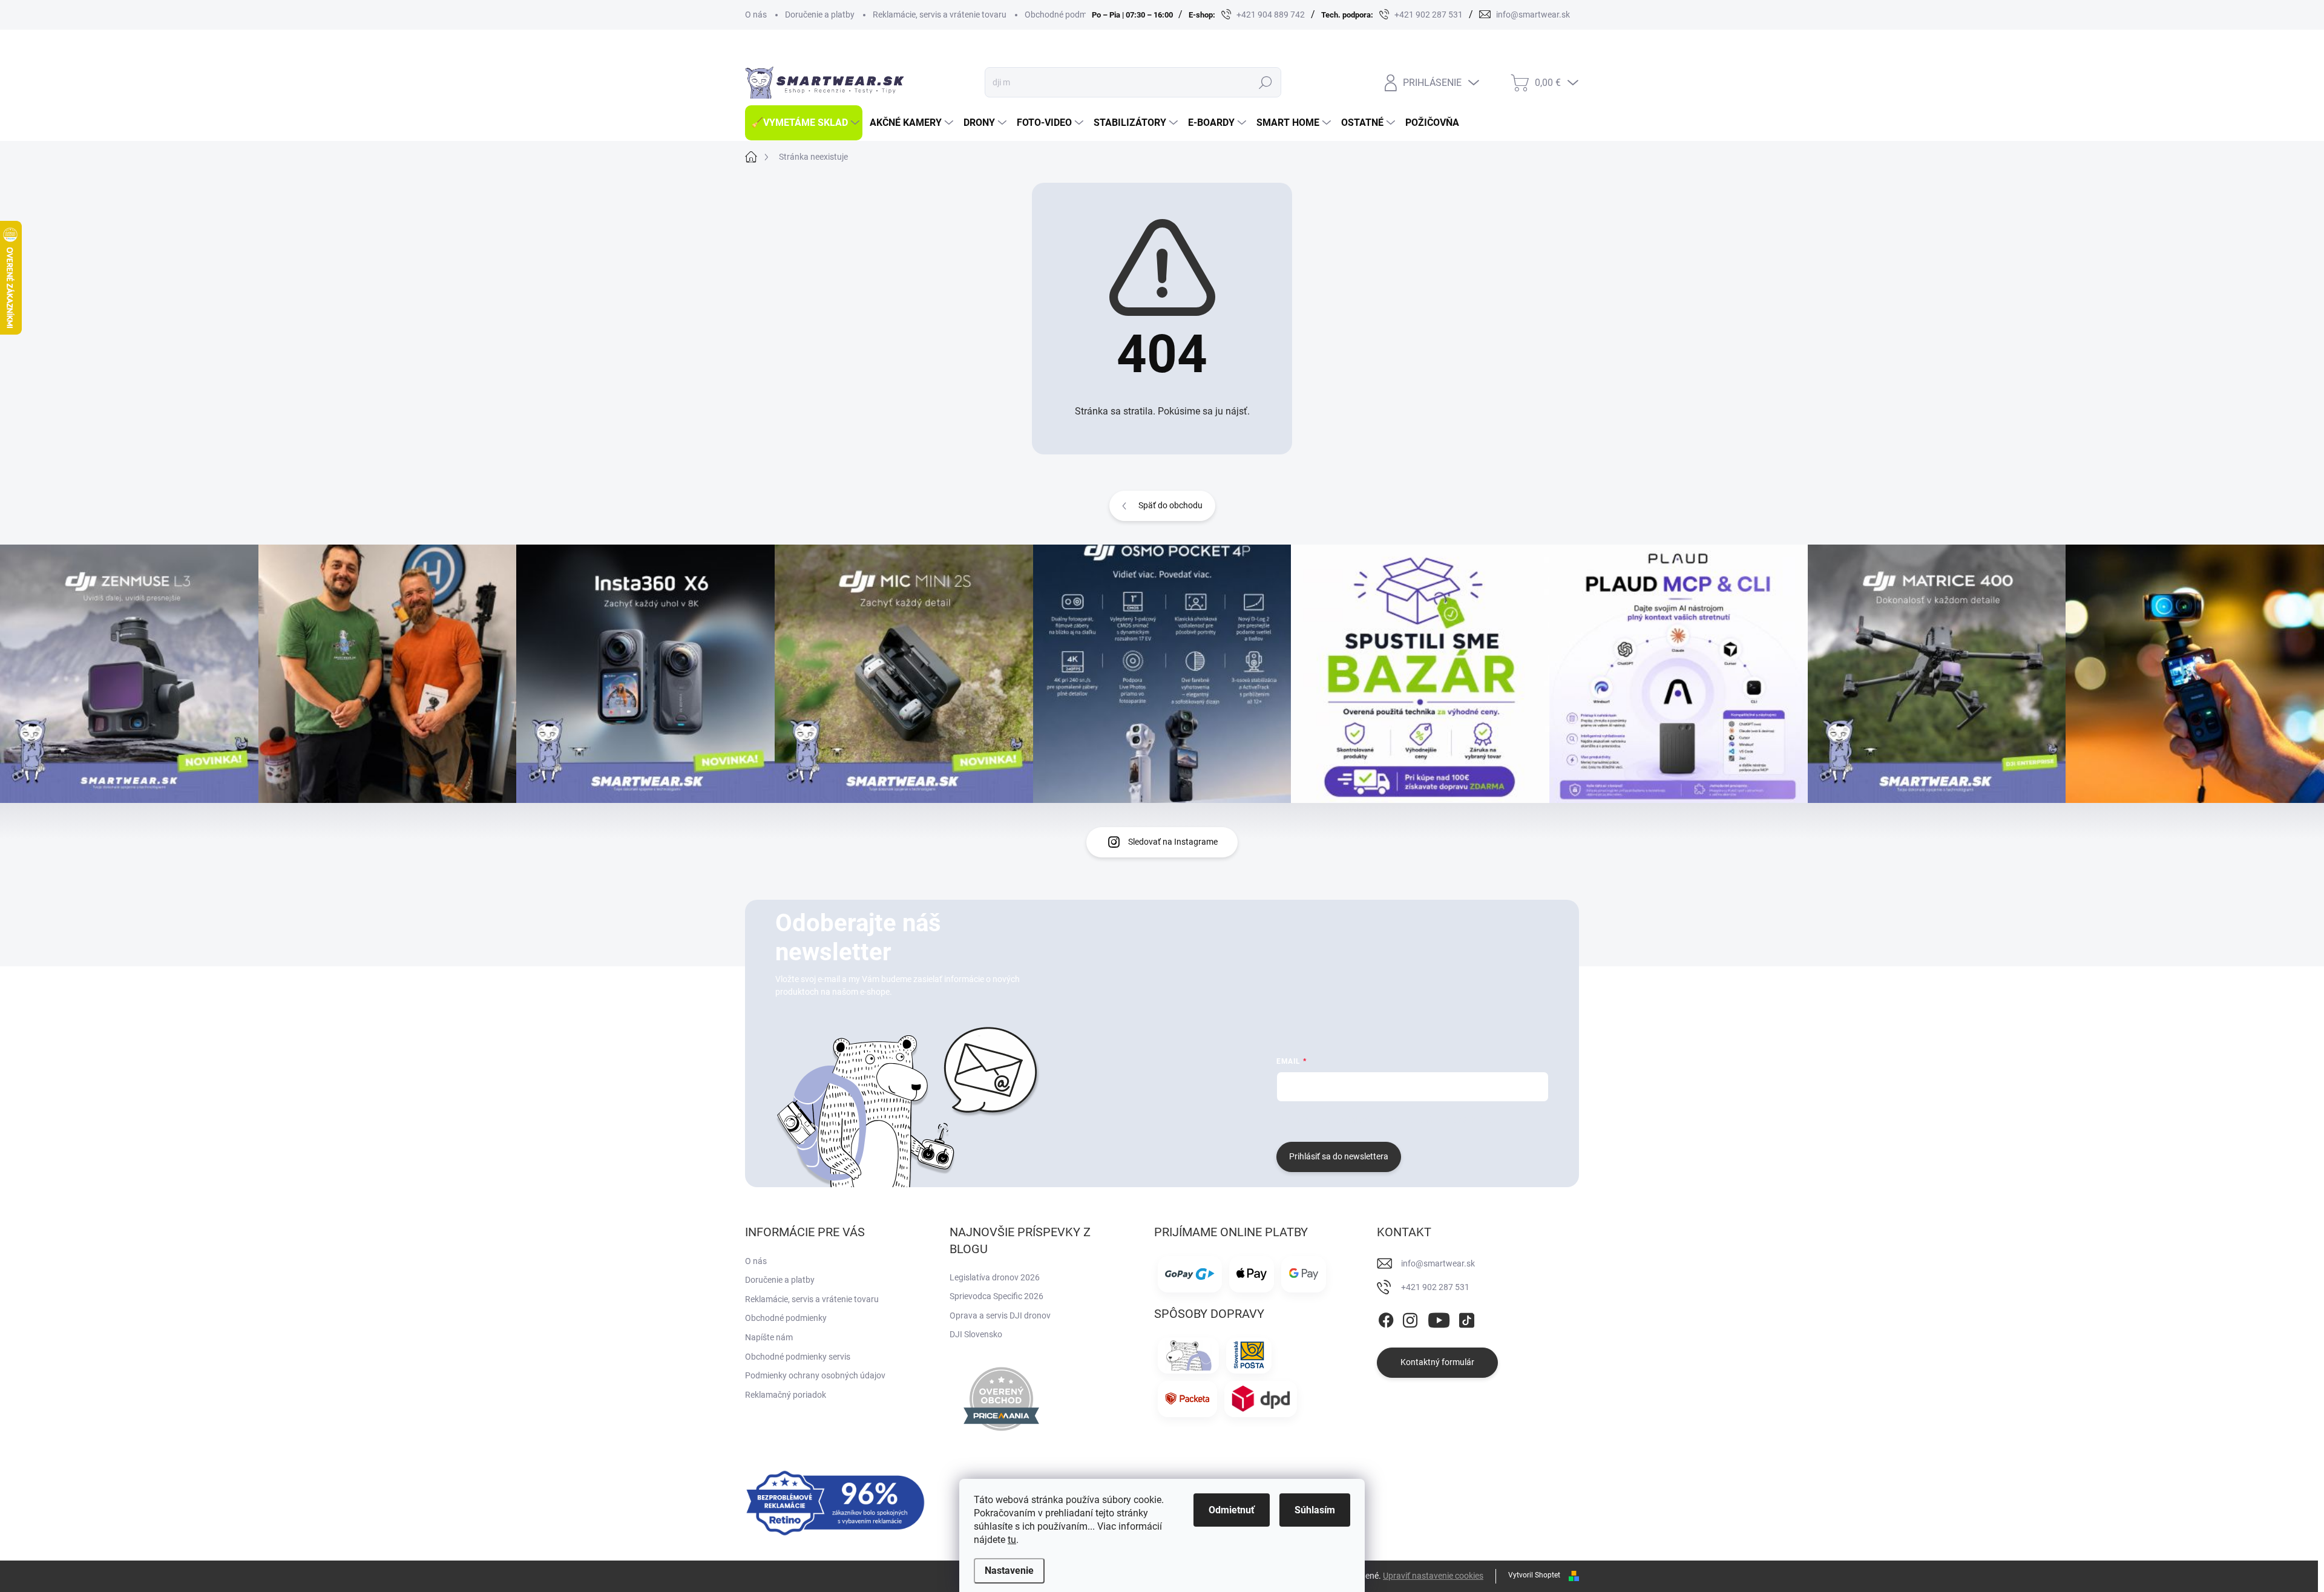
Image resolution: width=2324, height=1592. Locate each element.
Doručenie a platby (820, 15)
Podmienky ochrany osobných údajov (815, 1375)
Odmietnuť (1232, 1510)
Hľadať (1265, 82)
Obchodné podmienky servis (798, 1357)
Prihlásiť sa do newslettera (1339, 1156)
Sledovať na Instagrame (1173, 842)
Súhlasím (1315, 1510)
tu (1012, 1540)
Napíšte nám (769, 1337)
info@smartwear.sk (1438, 1263)
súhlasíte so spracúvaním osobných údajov (1423, 1120)
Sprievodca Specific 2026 (996, 1296)
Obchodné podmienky (1065, 15)
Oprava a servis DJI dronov (1000, 1315)
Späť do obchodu (1170, 505)
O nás (756, 15)
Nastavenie (1009, 1571)
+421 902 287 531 (1435, 1287)
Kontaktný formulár (1437, 1362)
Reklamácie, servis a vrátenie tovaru (940, 15)
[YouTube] (1439, 1318)
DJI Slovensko (976, 1334)
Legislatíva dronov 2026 (995, 1277)
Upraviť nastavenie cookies (1433, 1576)
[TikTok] (1466, 1318)
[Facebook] (1386, 1318)
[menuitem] (804, 123)
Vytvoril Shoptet (1534, 1575)
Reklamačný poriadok (786, 1395)
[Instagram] (1410, 1318)
